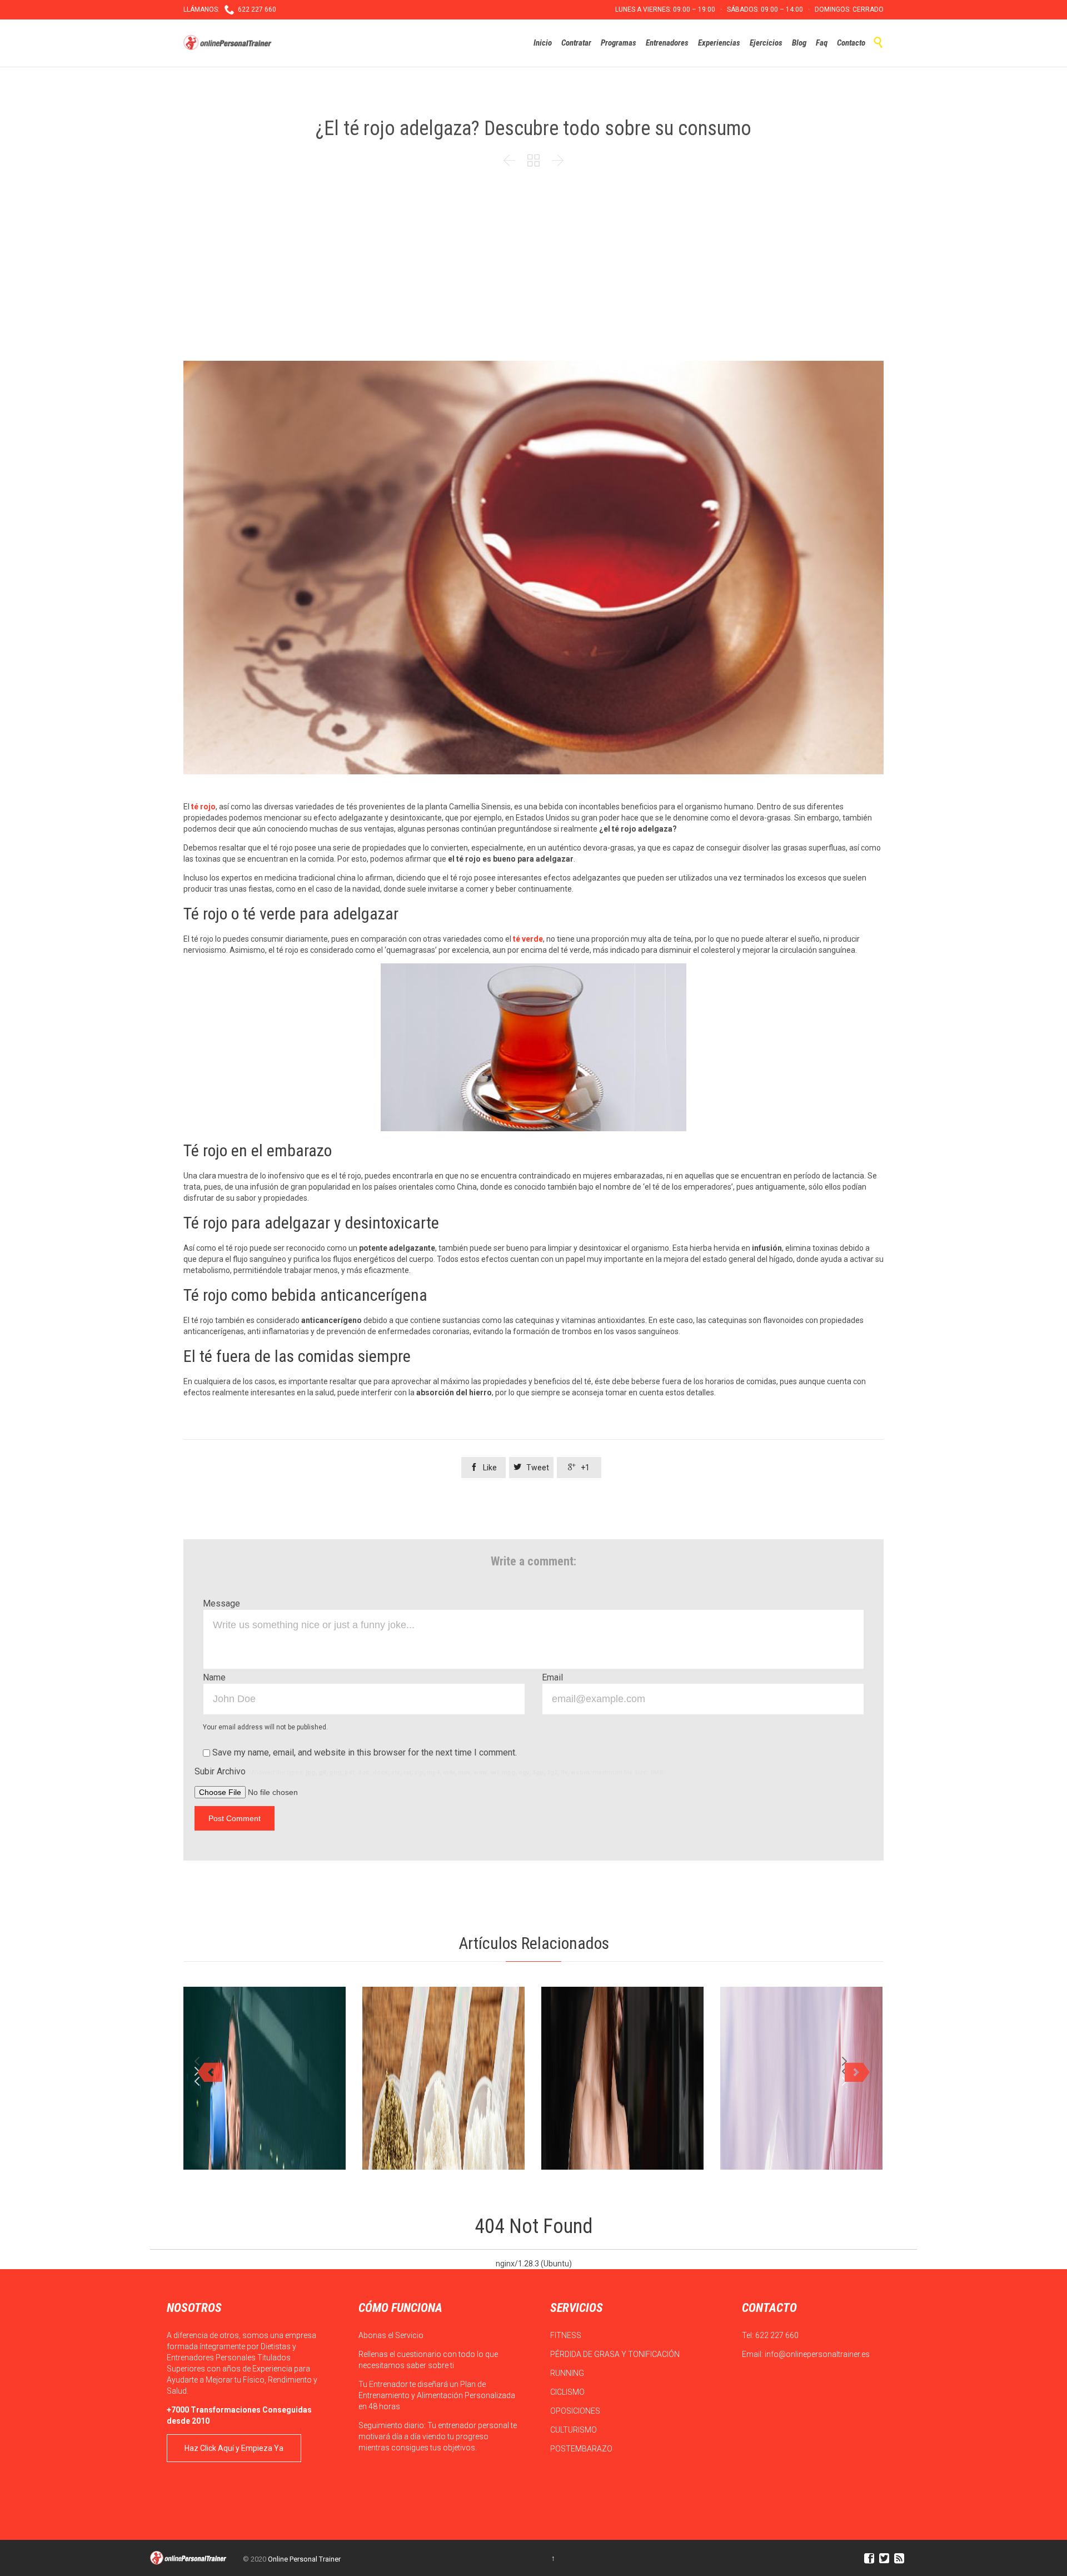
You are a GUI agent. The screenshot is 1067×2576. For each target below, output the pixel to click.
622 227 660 (777, 2335)
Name (214, 1677)
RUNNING (568, 2373)
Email (552, 1677)
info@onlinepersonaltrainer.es (817, 2354)
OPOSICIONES (576, 2411)
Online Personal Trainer (304, 2559)
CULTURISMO (574, 2430)
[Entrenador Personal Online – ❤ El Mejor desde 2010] (229, 43)
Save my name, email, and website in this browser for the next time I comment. (363, 1752)
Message (221, 1603)
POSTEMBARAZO (582, 2449)
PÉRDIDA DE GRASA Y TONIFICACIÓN (616, 2354)
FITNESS (567, 2335)
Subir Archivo (430, 1771)
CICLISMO (568, 2392)
